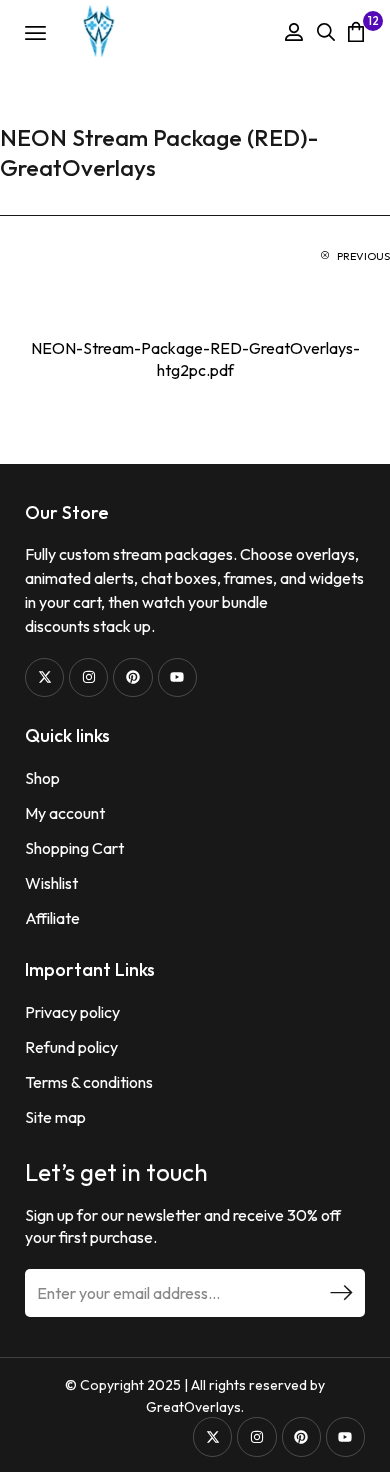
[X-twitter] (44, 677)
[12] (356, 31)
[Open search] (326, 32)
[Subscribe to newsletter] (341, 1293)
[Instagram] (88, 677)
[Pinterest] (132, 677)
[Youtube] (177, 677)
